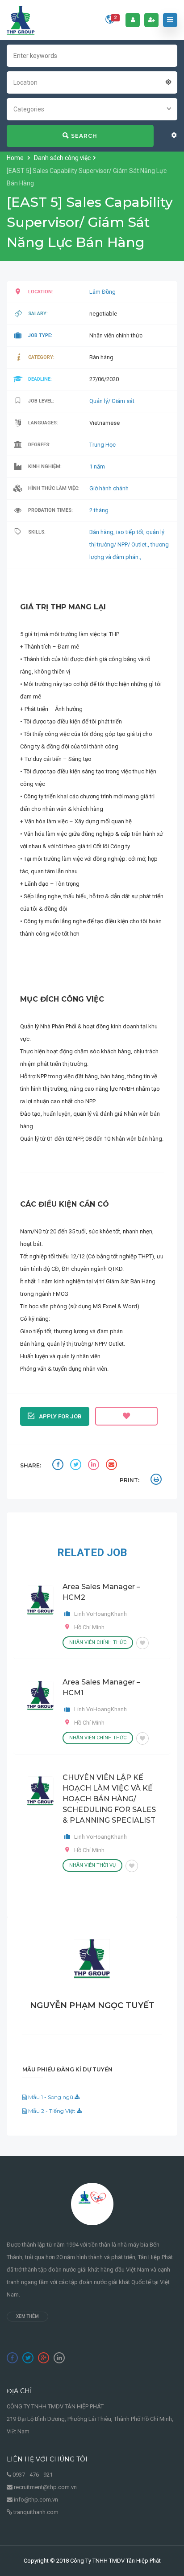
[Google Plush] (44, 2358)
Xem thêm (27, 2316)
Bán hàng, (103, 532)
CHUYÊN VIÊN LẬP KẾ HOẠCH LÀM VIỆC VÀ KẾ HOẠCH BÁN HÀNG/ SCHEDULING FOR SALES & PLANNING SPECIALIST (109, 1799)
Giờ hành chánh (109, 488)
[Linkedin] (59, 2358)
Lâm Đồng (102, 292)
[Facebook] (12, 2358)
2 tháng (99, 510)
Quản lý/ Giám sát (112, 401)
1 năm (97, 466)
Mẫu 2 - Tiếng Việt (52, 2111)
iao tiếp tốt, (131, 532)
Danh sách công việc (62, 158)
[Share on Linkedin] (95, 1466)
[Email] (113, 1466)
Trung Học (102, 445)
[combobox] (92, 82)
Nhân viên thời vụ (92, 1865)
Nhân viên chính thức (98, 1642)
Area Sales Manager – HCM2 (101, 1592)
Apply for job (60, 1416)
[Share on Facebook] (59, 1466)
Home (16, 158)
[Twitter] (28, 2358)
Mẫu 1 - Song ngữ (51, 2097)
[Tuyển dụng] (21, 20)
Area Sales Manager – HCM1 (101, 1687)
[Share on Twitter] (77, 1466)
